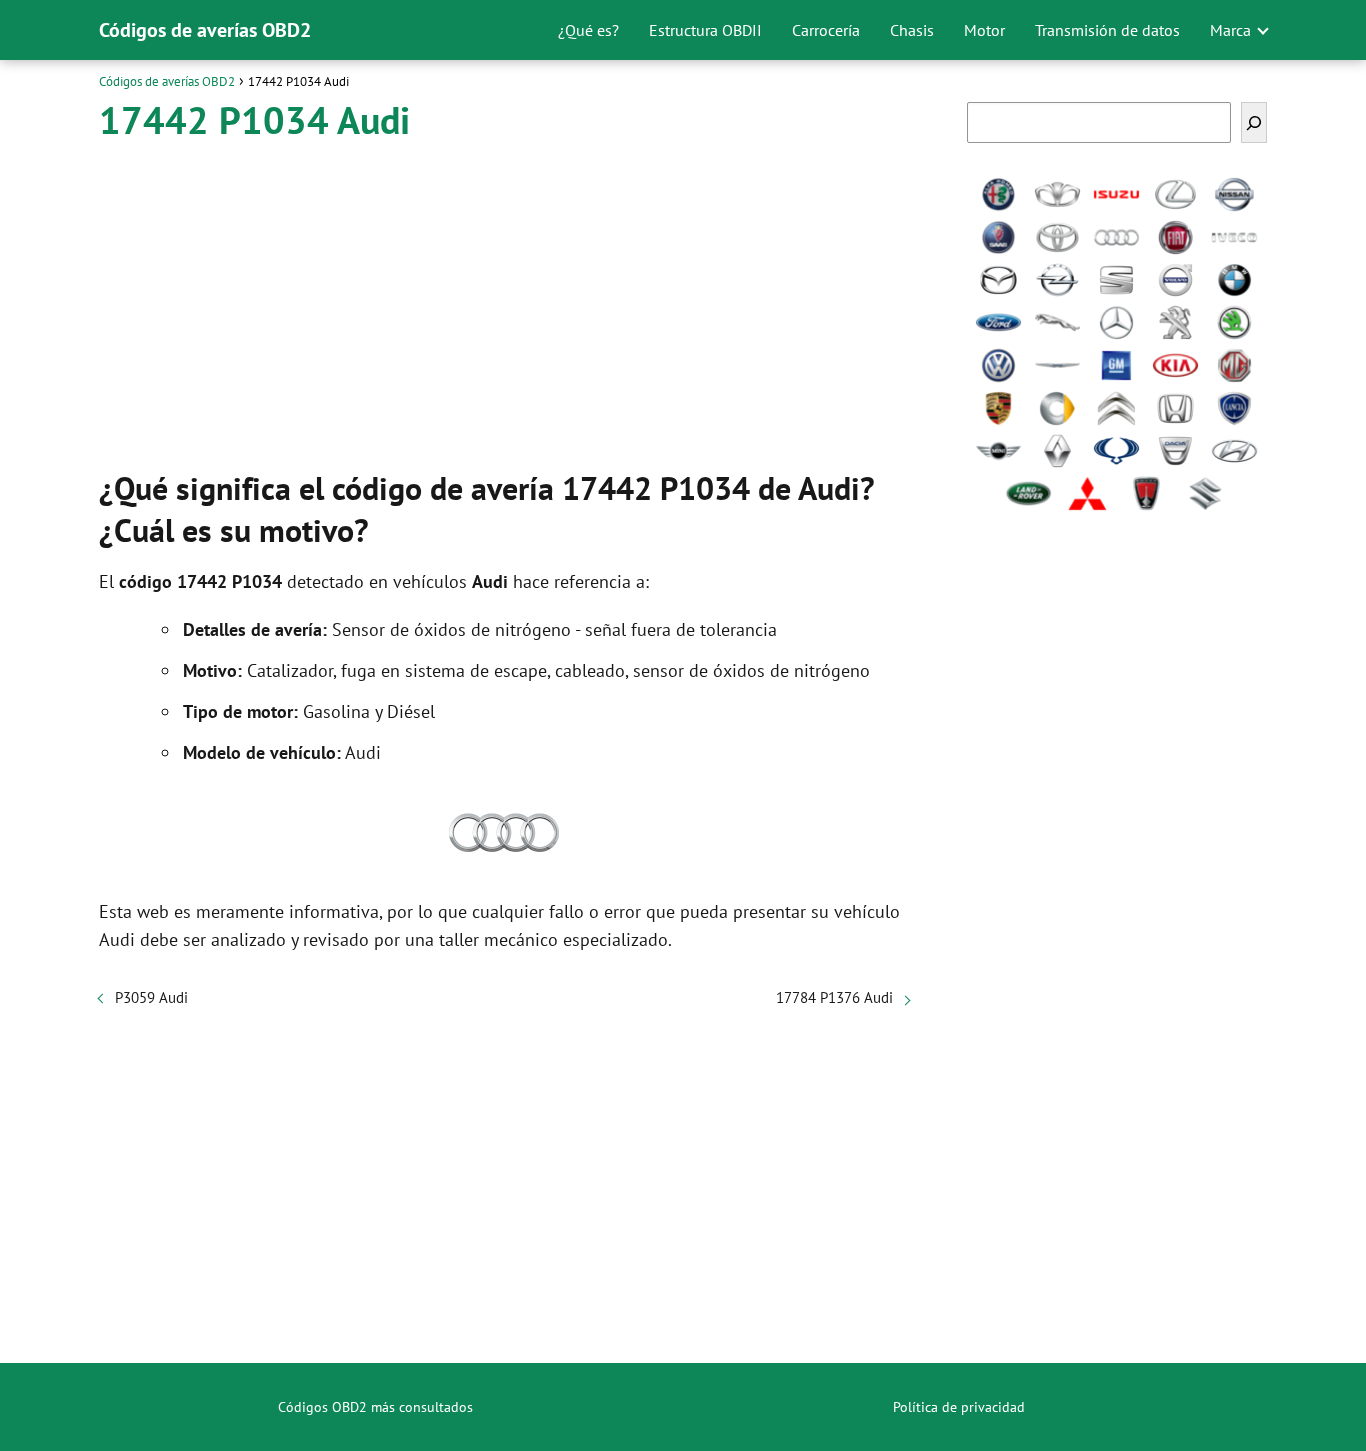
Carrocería (826, 30)
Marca (1230, 30)
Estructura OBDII (705, 30)
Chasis (912, 30)
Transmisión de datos (1107, 30)
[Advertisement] (504, 300)
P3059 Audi (151, 997)
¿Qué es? (588, 30)
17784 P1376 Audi (834, 997)
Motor (984, 30)
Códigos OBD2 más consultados (375, 1407)
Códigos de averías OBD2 (205, 30)
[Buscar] (1254, 122)
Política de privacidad (959, 1407)
